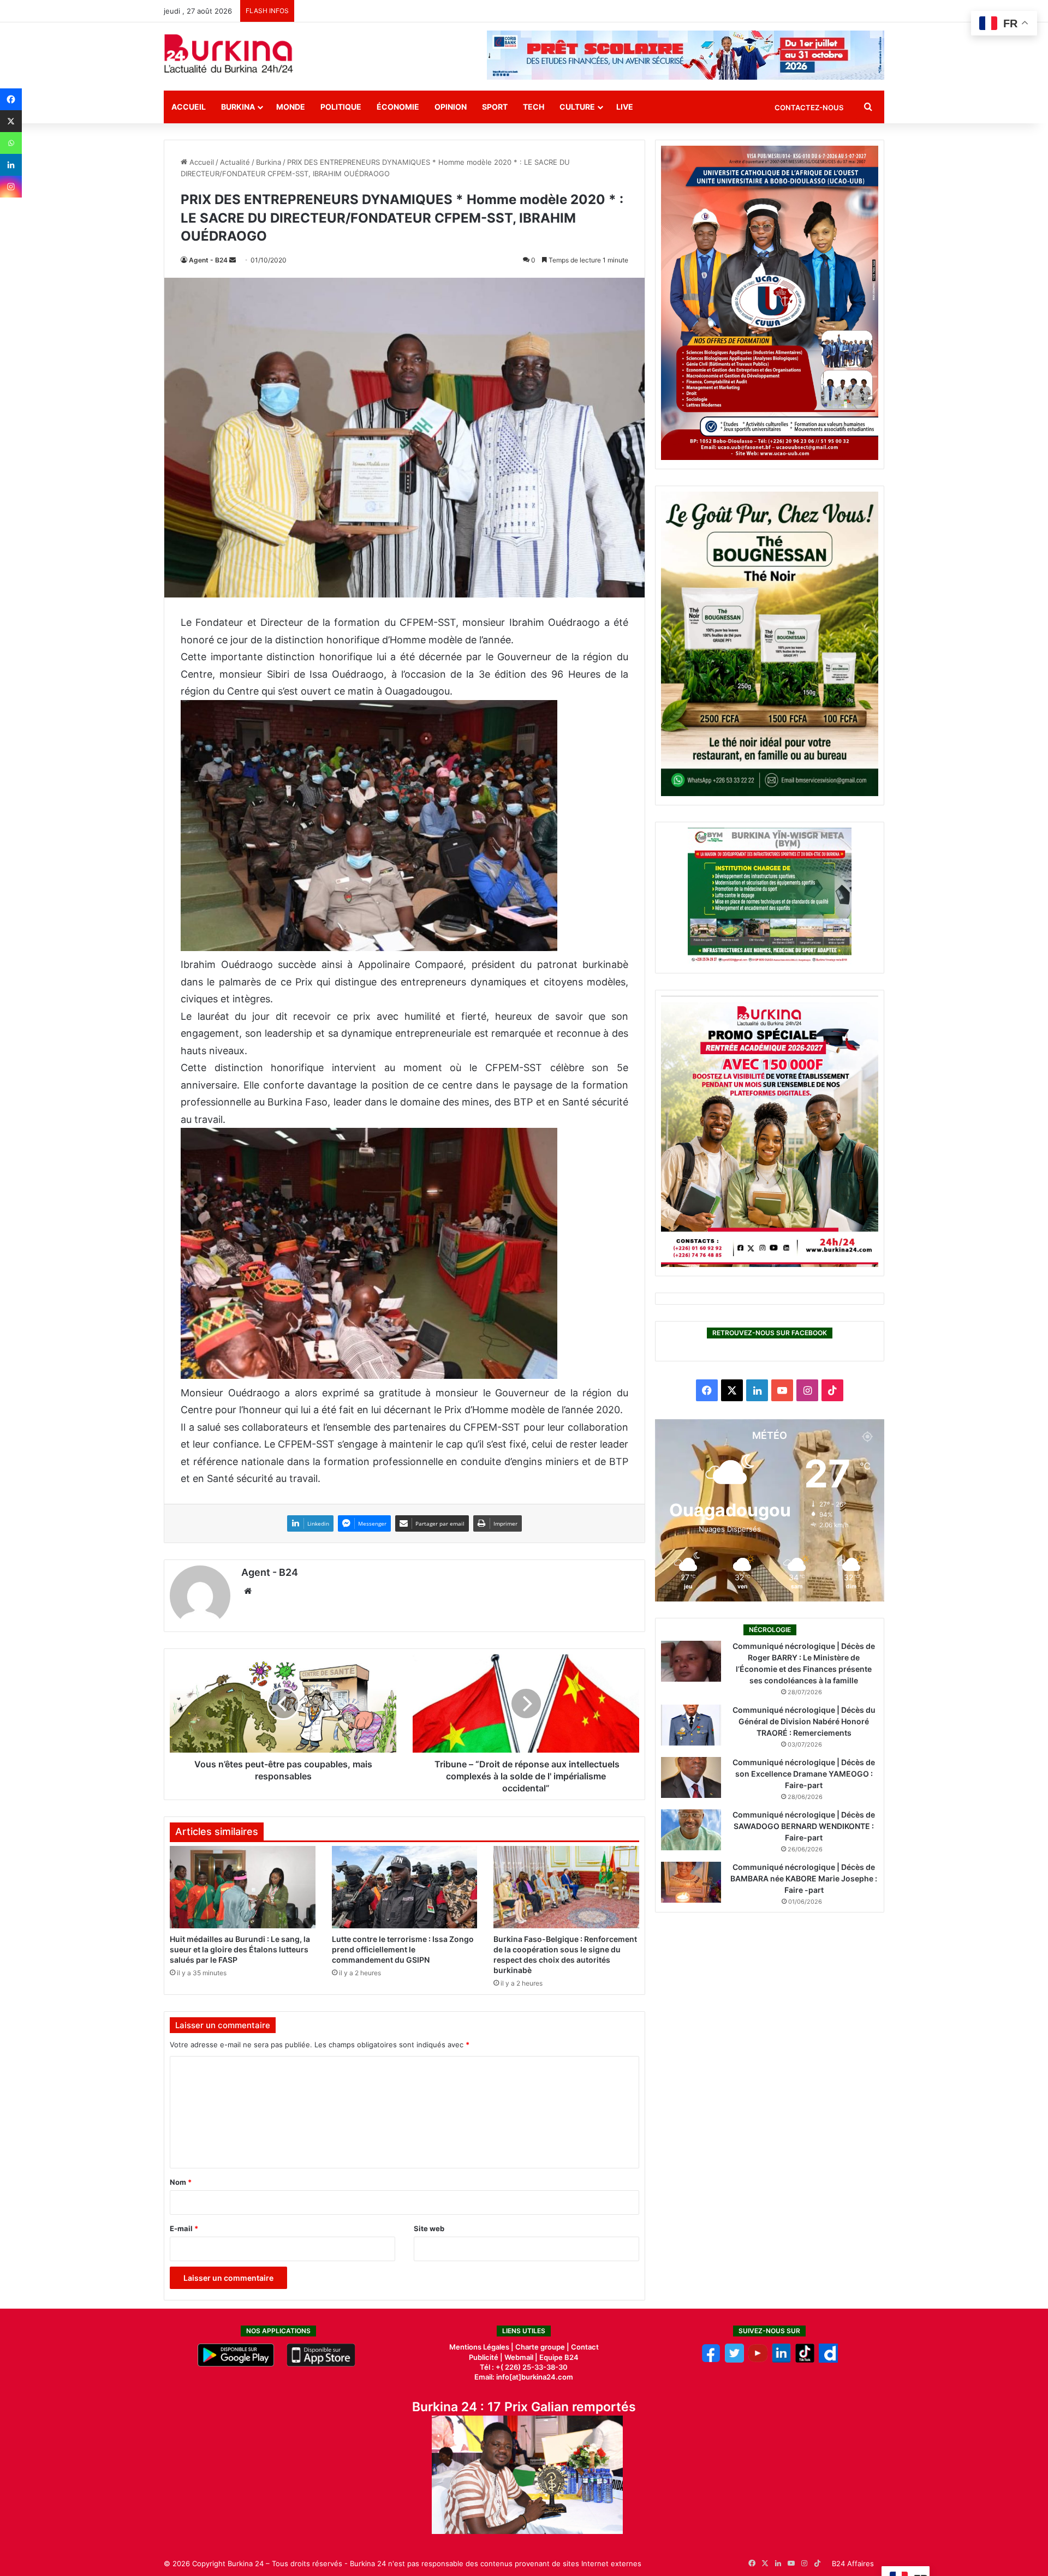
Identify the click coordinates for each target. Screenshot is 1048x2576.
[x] (734, 2360)
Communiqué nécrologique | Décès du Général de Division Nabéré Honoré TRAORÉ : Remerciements (804, 1721)
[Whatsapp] (11, 143)
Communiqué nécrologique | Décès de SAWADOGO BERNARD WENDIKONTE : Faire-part (804, 1826)
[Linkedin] (11, 165)
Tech (534, 107)
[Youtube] (758, 2360)
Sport (495, 107)
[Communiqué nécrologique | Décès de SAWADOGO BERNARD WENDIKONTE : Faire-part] (691, 1830)
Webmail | (521, 2357)
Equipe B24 (558, 2357)
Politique (341, 107)
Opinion (451, 107)
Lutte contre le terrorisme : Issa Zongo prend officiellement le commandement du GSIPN (403, 1949)
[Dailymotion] (828, 2360)
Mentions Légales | (482, 2347)
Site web (429, 2228)
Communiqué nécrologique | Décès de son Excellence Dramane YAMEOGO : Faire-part (804, 1774)
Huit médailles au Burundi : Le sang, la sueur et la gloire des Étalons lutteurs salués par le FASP (240, 1949)
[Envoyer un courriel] (233, 260)
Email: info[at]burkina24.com (524, 2377)
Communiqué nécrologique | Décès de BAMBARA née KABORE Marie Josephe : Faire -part (804, 1878)
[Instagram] (11, 187)
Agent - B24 (208, 260)
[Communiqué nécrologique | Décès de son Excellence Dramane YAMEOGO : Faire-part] (691, 1777)
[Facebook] (11, 99)
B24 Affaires (853, 2563)
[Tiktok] (805, 2360)
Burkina (238, 107)
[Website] (248, 1591)
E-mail (184, 2228)
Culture (577, 107)
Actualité (235, 162)
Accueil (189, 107)
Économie (398, 107)
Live (625, 107)
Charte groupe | (543, 2347)
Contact (585, 2347)
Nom (181, 2182)
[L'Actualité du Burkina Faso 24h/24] (229, 53)
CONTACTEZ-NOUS (809, 107)
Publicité (484, 2357)
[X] (11, 121)
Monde (291, 107)
